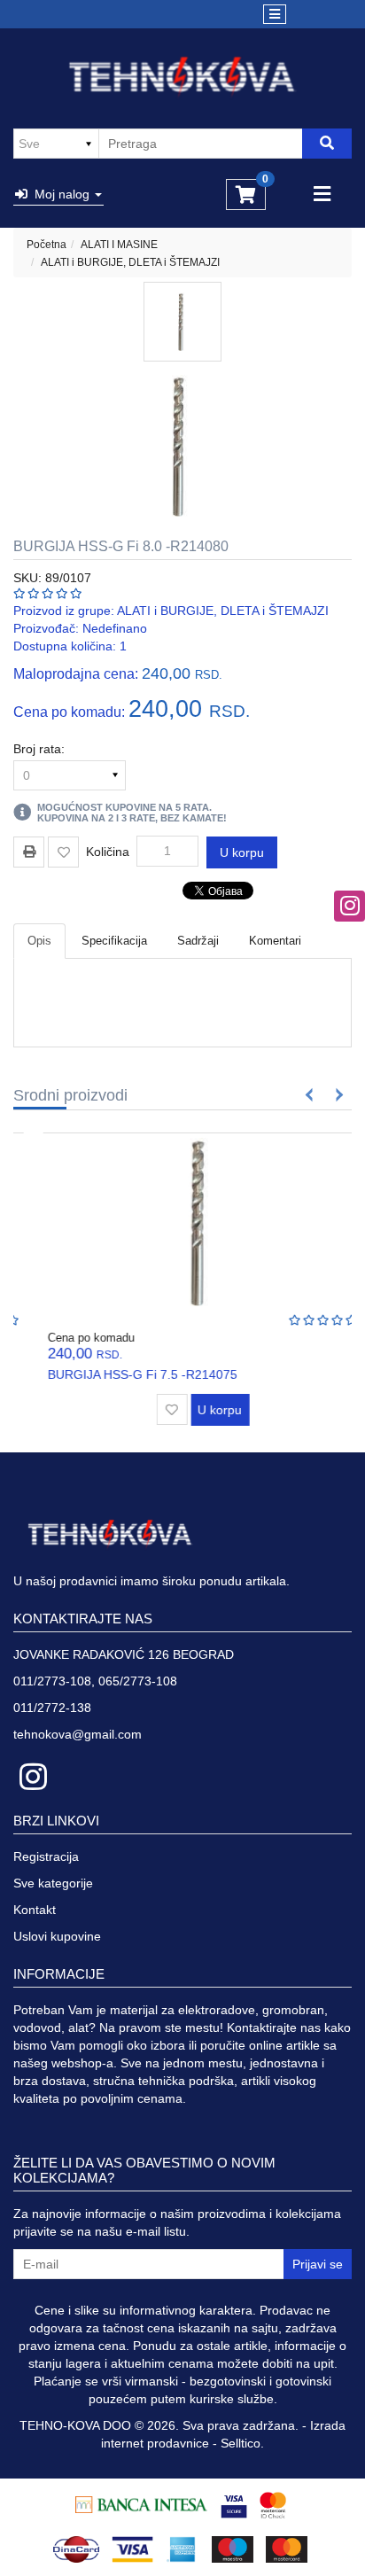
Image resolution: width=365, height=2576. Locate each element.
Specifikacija (114, 941)
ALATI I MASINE (119, 245)
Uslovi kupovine (57, 1936)
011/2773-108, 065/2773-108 (95, 1681)
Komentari (275, 941)
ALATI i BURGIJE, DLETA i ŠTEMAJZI (130, 262)
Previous (310, 1095)
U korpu (242, 852)
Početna (47, 245)
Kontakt (35, 1910)
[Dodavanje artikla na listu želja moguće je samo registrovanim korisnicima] (63, 852)
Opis (39, 941)
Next (336, 1095)
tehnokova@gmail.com (78, 1734)
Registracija (46, 1856)
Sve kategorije (53, 1883)
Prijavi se (318, 2264)
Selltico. (242, 2443)
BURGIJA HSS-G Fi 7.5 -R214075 (122, 1374)
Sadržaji (198, 941)
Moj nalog (60, 194)
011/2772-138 (52, 1708)
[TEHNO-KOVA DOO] (183, 77)
